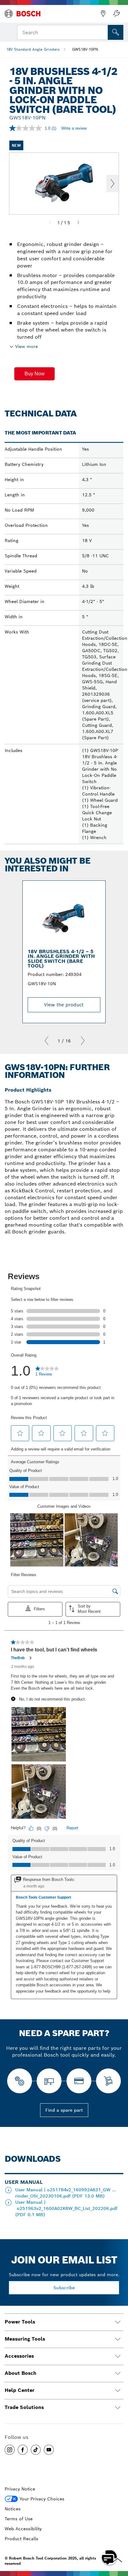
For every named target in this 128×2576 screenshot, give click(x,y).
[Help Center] (118, 2391)
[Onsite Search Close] (103, 32)
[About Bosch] (118, 2374)
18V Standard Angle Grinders (33, 49)
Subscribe (64, 2288)
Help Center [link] (20, 2390)
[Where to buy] (103, 14)
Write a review (74, 128)
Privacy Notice (20, 2489)
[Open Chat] (109, 2557)
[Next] (78, 223)
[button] (34, 374)
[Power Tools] (118, 2322)
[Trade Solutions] (118, 2408)
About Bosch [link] (21, 2373)
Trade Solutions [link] (24, 2407)
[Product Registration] (116, 14)
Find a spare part (64, 2110)
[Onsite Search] (116, 32)
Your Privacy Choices (42, 2499)
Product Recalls (21, 2539)
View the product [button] (64, 1005)
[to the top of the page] (119, 2539)
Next (112, 183)
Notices (13, 2509)
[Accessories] (118, 2356)
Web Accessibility (23, 2529)
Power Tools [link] (20, 2322)
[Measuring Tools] (118, 2339)
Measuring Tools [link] (25, 2339)
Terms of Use (19, 2519)
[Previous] (50, 223)
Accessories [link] (19, 2356)
